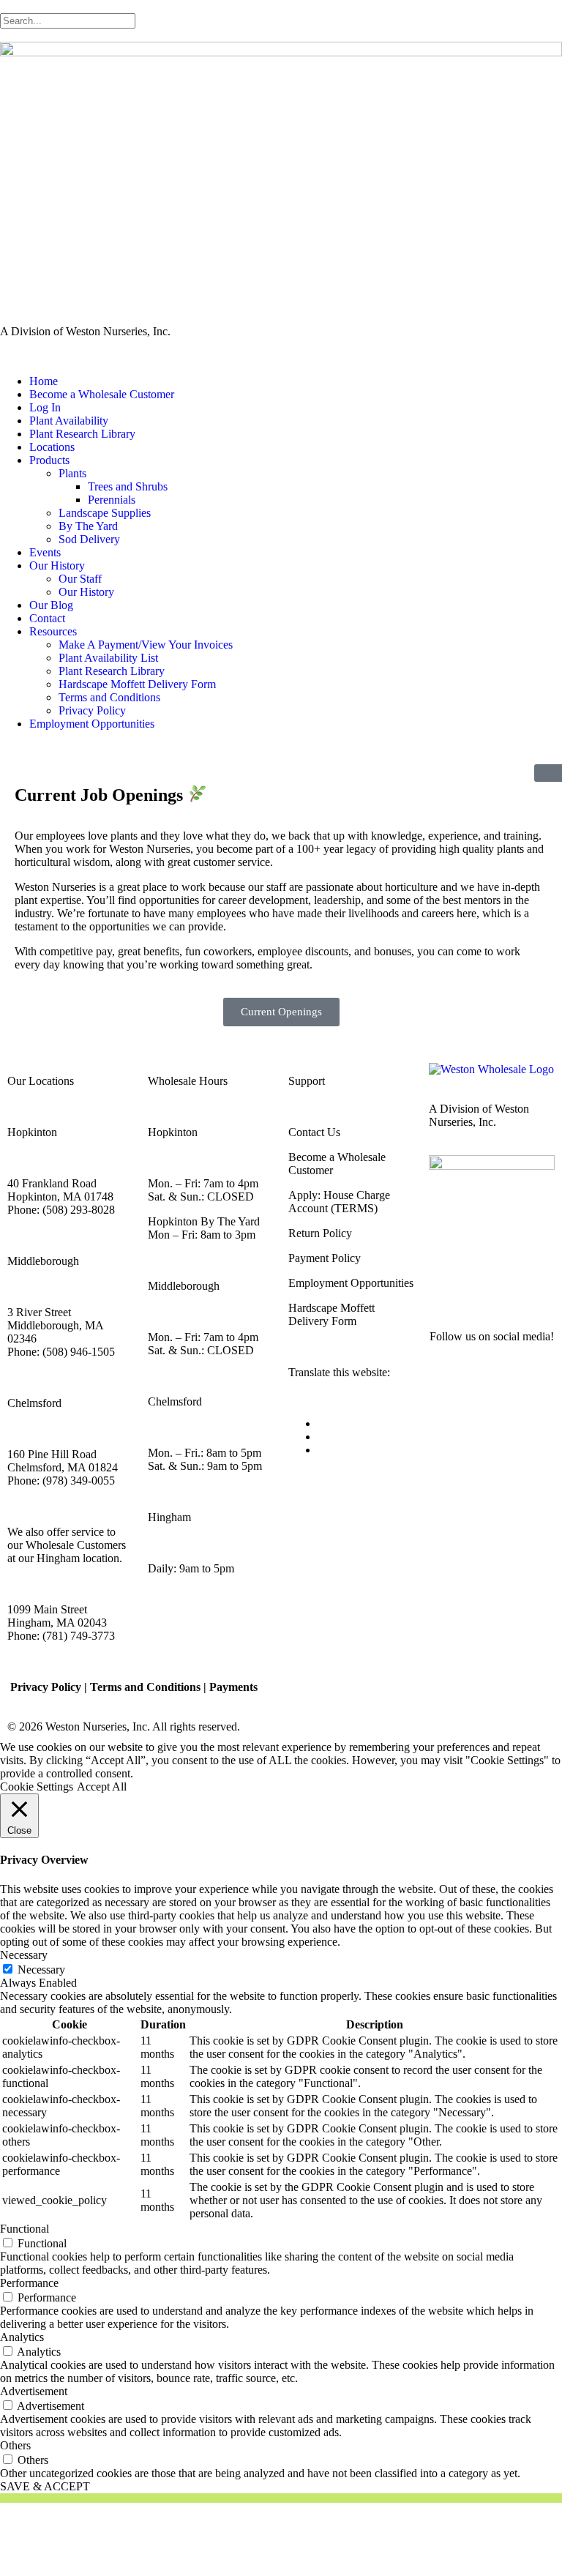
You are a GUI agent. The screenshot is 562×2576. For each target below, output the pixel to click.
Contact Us (314, 1132)
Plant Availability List (108, 658)
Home (44, 381)
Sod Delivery (89, 539)
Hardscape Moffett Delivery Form (137, 684)
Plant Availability (69, 421)
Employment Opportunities (92, 724)
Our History (57, 565)
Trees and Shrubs (128, 486)
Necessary (41, 1970)
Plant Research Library (82, 434)
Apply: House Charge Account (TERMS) (339, 1202)
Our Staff (80, 579)
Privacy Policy (92, 710)
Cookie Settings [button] (37, 1787)
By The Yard (88, 526)
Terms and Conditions (109, 697)
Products (49, 460)
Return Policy (320, 1233)
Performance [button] (29, 2283)
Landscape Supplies (105, 513)
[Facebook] (447, 1283)
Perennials (112, 500)
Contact (47, 618)
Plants (72, 473)
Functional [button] (25, 2229)
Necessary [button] (24, 1955)
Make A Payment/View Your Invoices (146, 645)
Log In (45, 407)
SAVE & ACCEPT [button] (45, 2486)
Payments (233, 1687)
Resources (53, 631)
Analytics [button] (22, 2337)
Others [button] (15, 2445)
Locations (52, 447)
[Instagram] (487, 1283)
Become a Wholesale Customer (102, 394)
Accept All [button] (102, 1787)
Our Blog (51, 605)
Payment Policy (325, 1258)
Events (45, 552)
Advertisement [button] (34, 2391)
